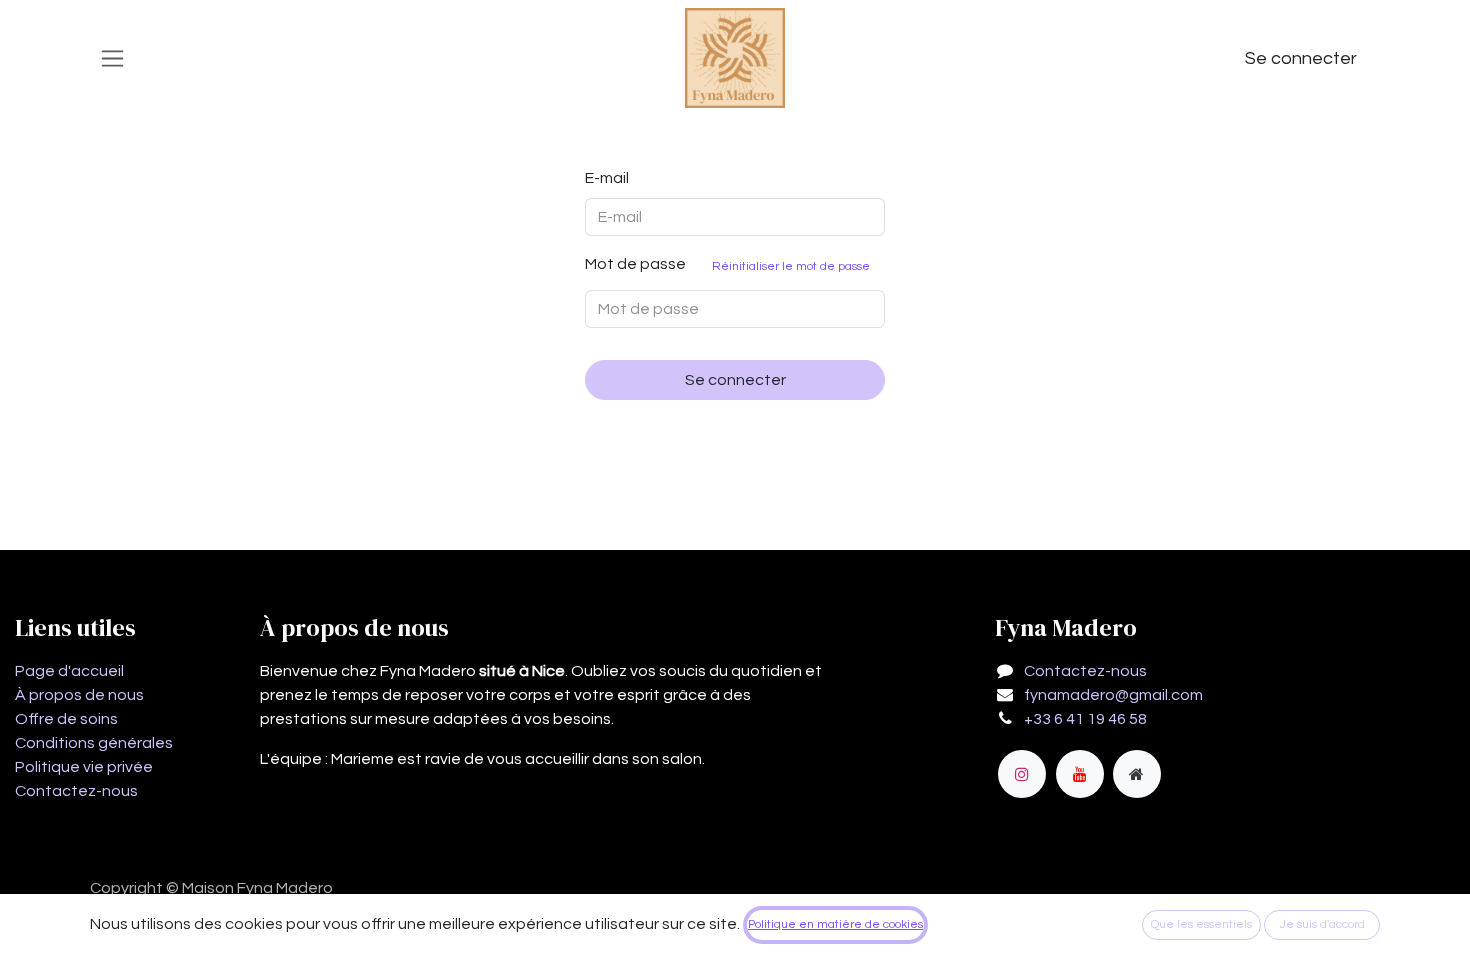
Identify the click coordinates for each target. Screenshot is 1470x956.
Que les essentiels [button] (1201, 924)
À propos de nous (79, 695)
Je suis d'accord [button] (1322, 924)
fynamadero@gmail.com (1113, 695)
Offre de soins (66, 719)
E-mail (607, 178)
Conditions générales (94, 743)
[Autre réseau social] (1137, 774)
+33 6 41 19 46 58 (1085, 719)
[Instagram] (1022, 774)
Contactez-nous (76, 791)
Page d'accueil (69, 671)
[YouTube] (1080, 774)
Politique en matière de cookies (835, 924)
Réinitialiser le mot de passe (791, 266)
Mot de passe (727, 264)
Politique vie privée (84, 767)
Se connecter (1301, 58)
